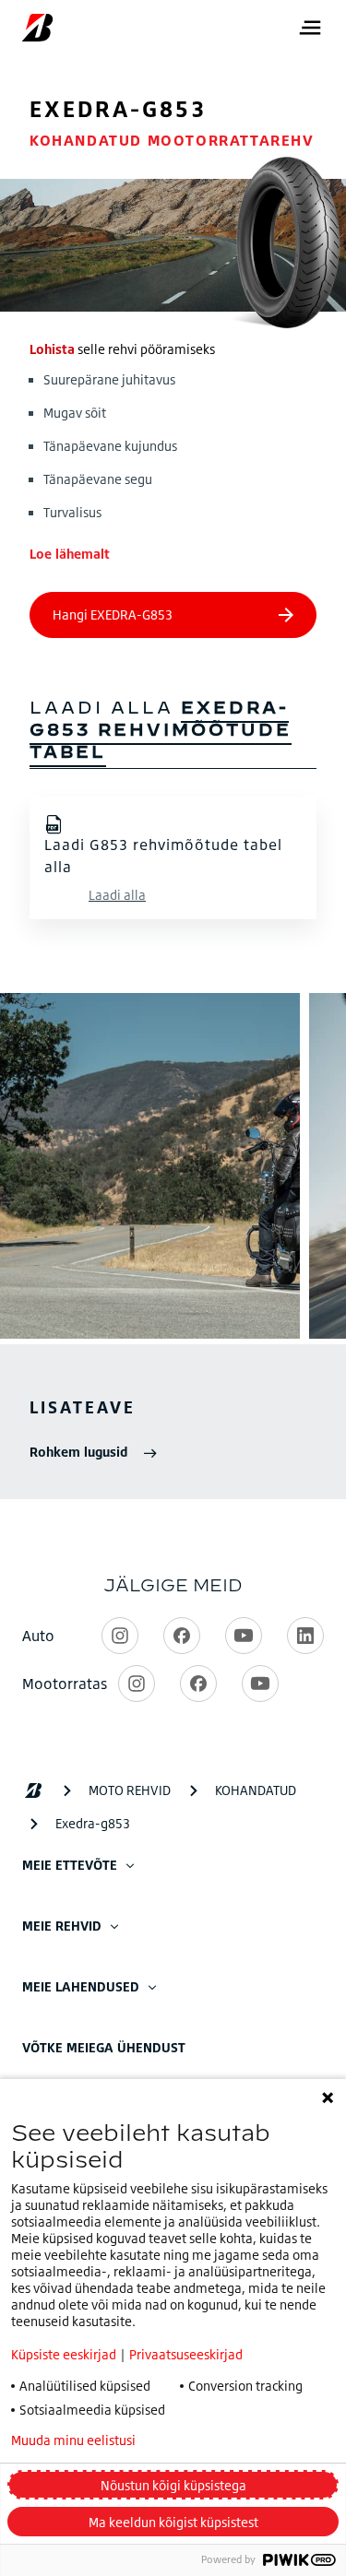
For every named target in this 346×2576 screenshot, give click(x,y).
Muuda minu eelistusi (73, 2440)
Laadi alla (117, 895)
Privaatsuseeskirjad (186, 2354)
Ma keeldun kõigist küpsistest (173, 2522)
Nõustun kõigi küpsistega (173, 2485)
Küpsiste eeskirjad (64, 2354)
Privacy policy (227, 2440)
